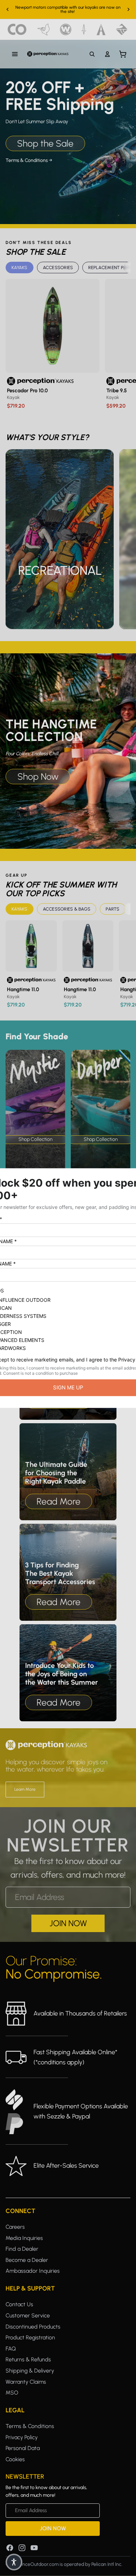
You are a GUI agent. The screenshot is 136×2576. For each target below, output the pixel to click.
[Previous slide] (8, 9)
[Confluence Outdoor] (17, 29)
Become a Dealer (27, 2260)
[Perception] (48, 54)
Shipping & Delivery (30, 2371)
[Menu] (15, 54)
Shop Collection (35, 1139)
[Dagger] (84, 29)
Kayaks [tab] (20, 268)
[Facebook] (10, 2548)
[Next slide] (128, 9)
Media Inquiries (24, 2238)
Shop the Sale (45, 143)
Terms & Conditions (30, 2426)
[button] (14, 2562)
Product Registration (30, 2337)
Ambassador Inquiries (33, 2271)
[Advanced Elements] (101, 29)
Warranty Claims (26, 2382)
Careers (15, 2227)
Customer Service (28, 2315)
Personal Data (23, 2448)
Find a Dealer (22, 2249)
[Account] (107, 54)
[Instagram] (22, 2548)
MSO (12, 2393)
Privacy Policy (22, 2437)
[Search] (92, 54)
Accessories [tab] (58, 268)
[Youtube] (34, 2548)
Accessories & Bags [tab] (67, 909)
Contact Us (19, 2304)
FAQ (11, 2349)
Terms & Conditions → (29, 160)
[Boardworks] (122, 29)
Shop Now (38, 777)
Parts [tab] (112, 909)
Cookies (15, 2459)
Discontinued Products (33, 2327)
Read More (59, 1501)
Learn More (25, 1789)
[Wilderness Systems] (66, 29)
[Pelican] (43, 29)
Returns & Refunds (28, 2359)
